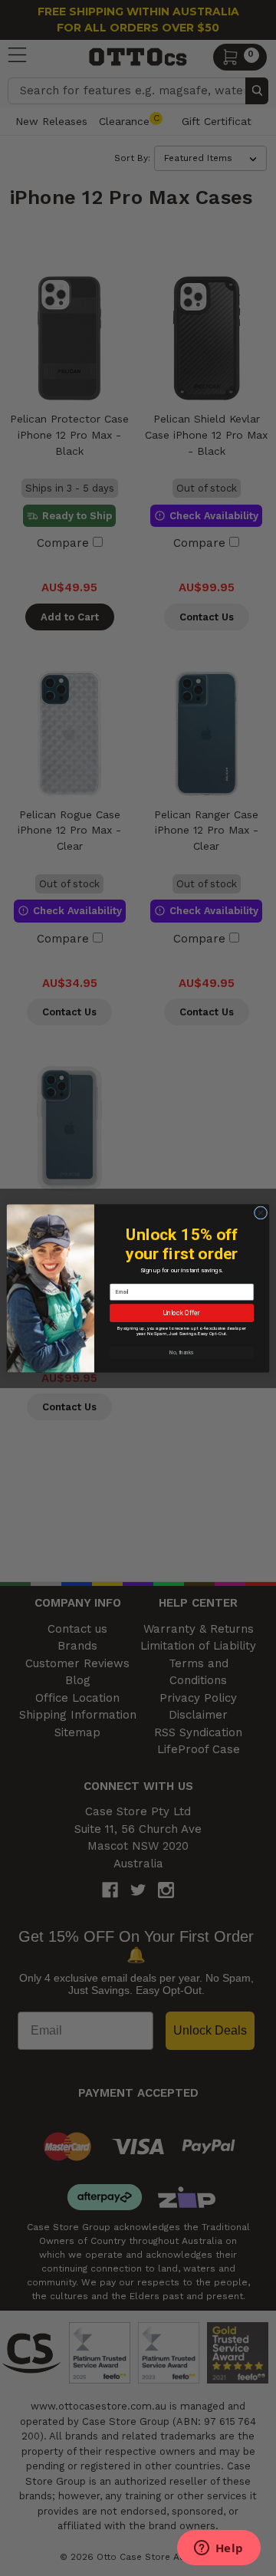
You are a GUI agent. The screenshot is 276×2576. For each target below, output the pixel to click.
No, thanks (182, 1352)
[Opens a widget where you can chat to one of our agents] (219, 2549)
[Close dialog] (260, 1212)
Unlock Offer (182, 1313)
